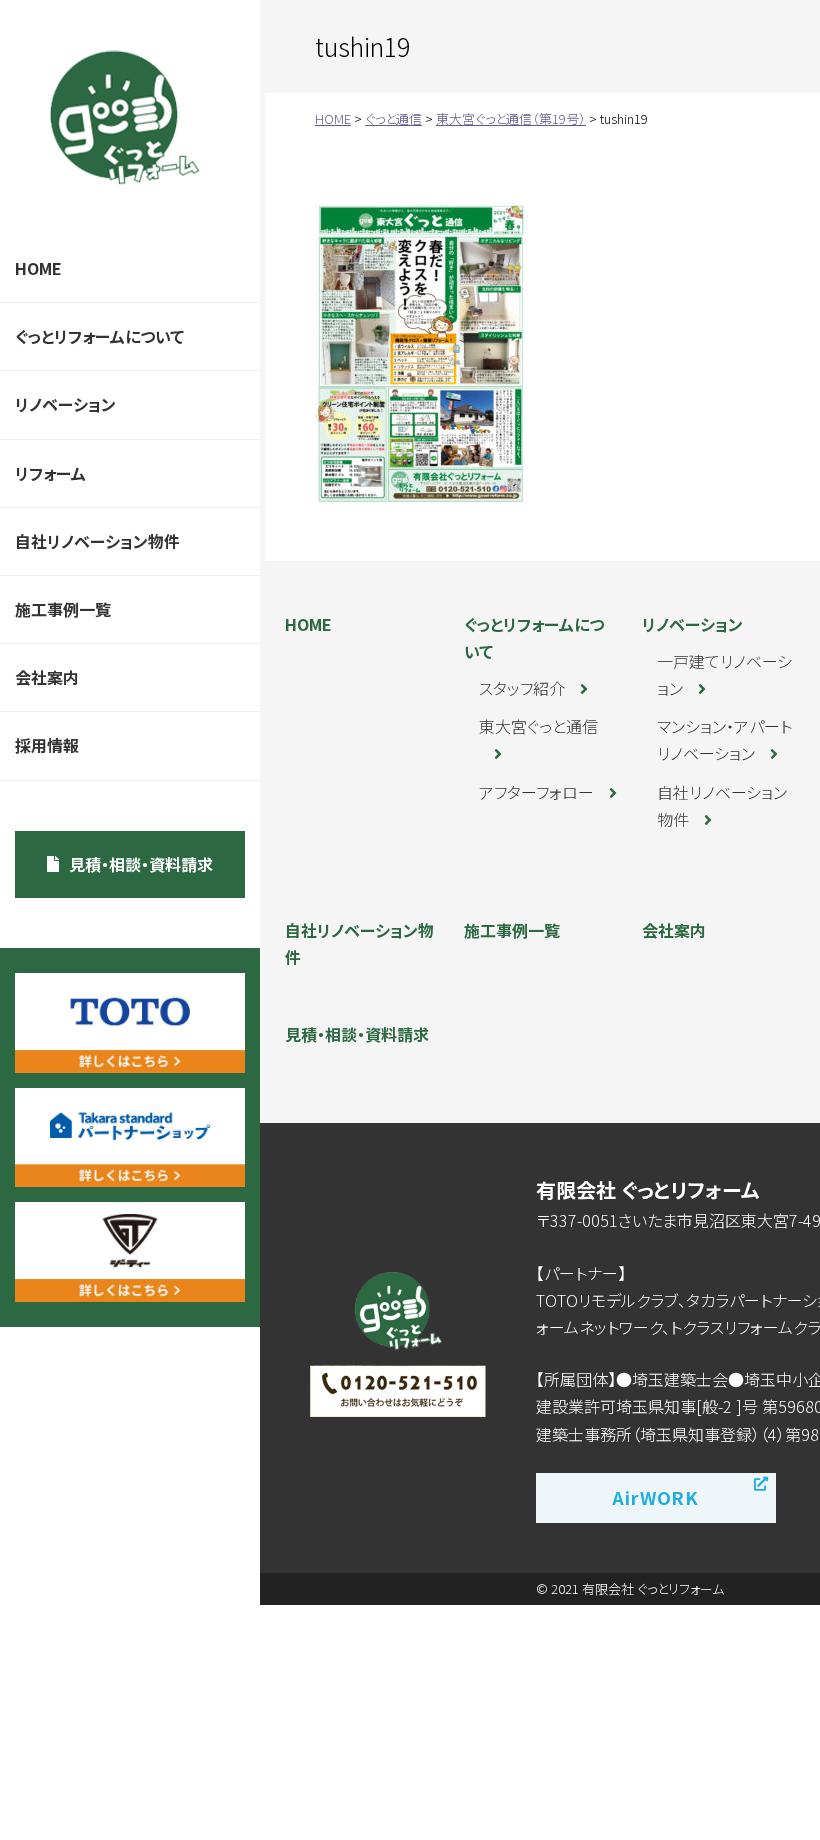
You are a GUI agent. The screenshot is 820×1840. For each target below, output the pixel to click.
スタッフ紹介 (522, 688)
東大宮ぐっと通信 (538, 726)
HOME (38, 268)
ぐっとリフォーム (125, 117)
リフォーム (50, 473)
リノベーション (65, 404)
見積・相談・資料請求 (141, 864)
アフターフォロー (536, 792)
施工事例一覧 (63, 609)
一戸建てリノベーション (724, 674)
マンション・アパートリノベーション (724, 739)
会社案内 (47, 677)
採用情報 (47, 745)
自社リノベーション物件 (97, 541)
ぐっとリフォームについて (99, 336)
